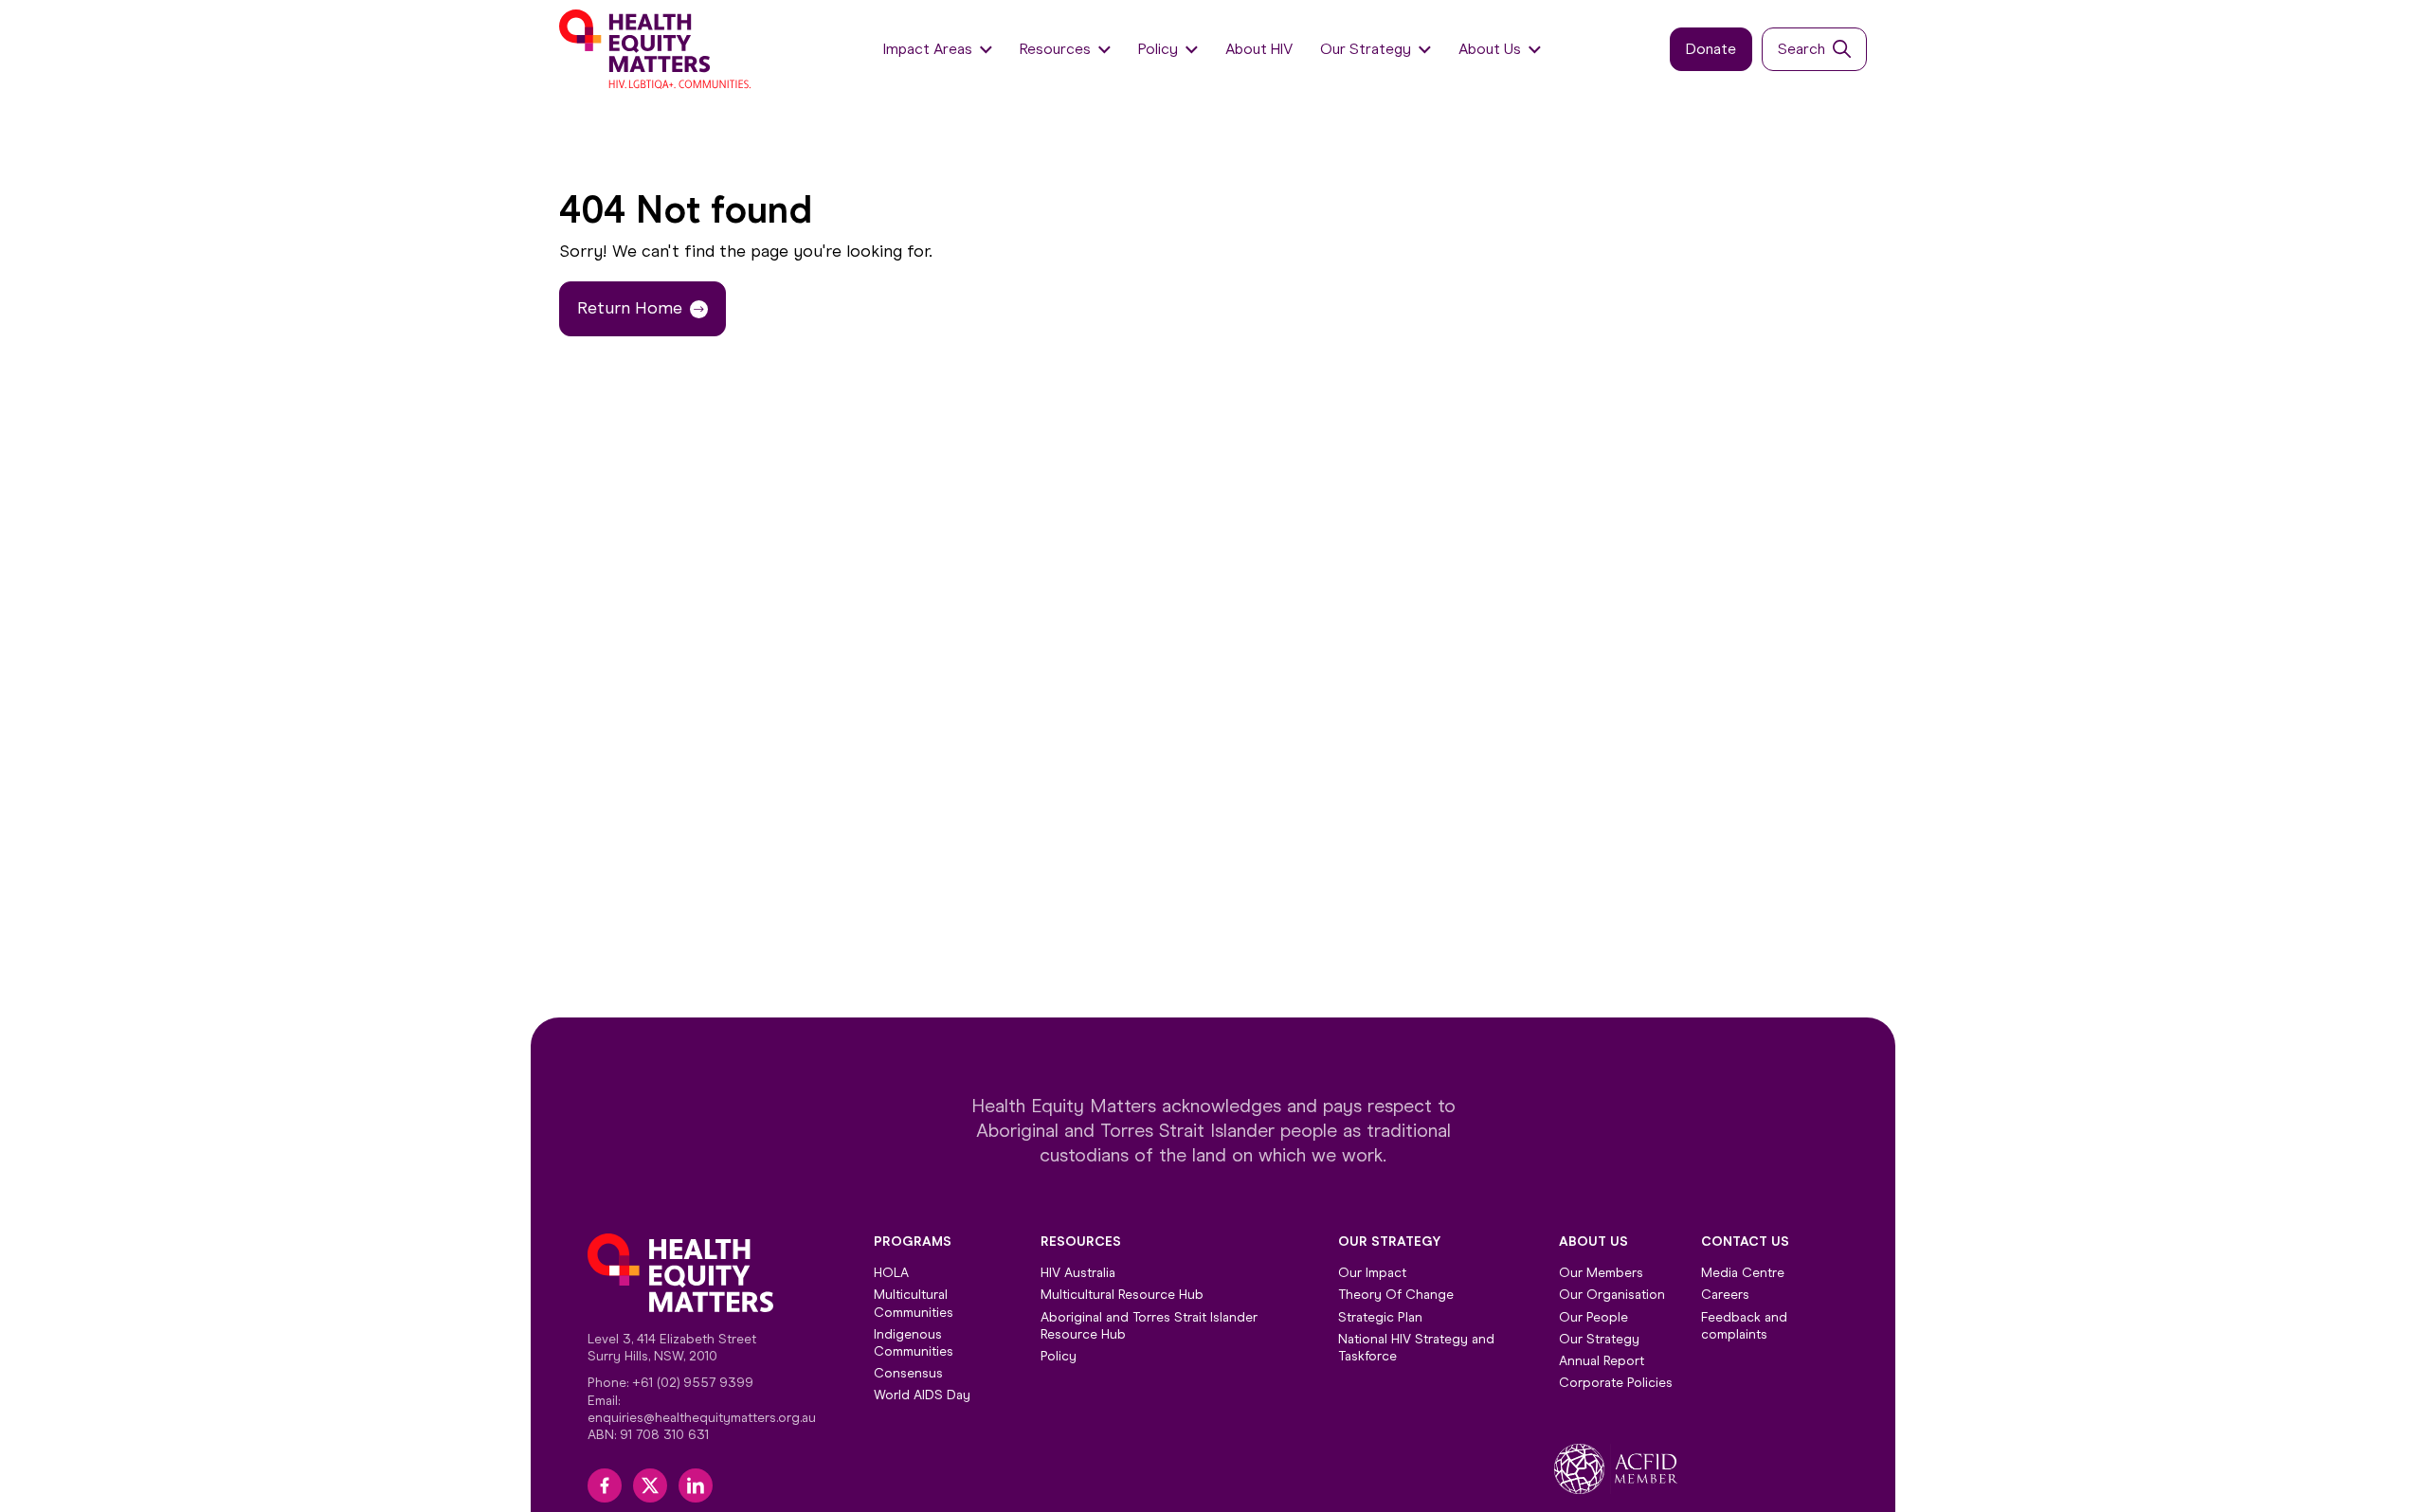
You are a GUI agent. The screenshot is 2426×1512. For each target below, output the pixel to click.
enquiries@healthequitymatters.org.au (702, 1418)
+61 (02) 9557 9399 (693, 1383)
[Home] (657, 49)
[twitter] (650, 1485)
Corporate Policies (1616, 1383)
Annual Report (1602, 1361)
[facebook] (605, 1485)
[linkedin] (696, 1485)
